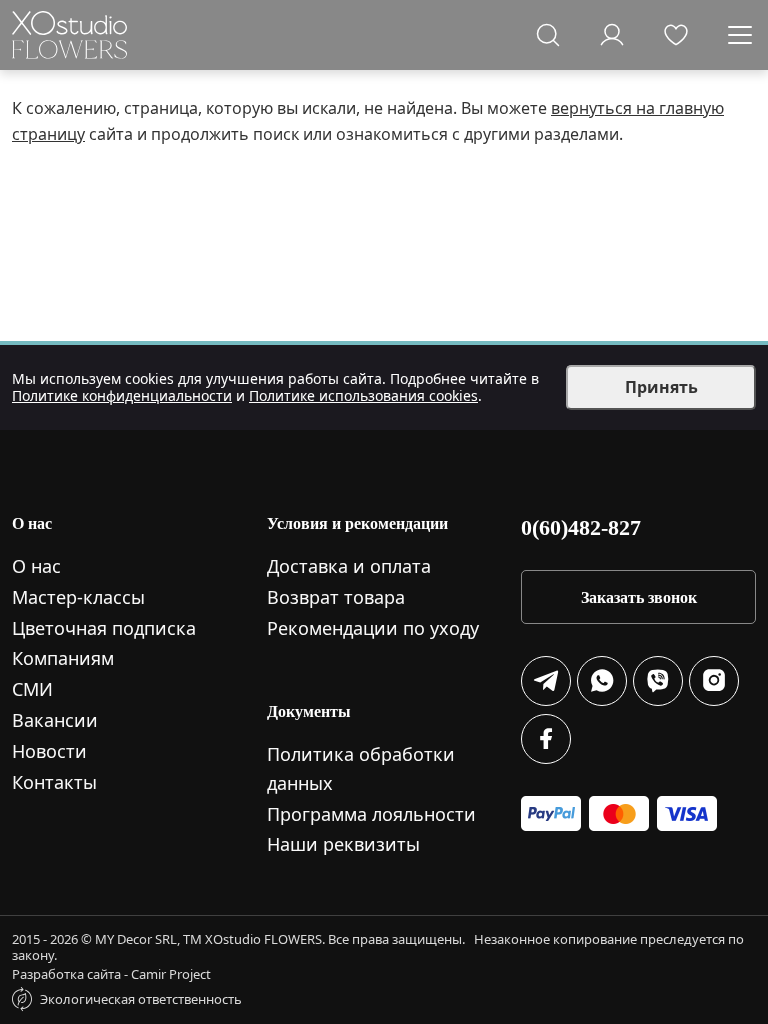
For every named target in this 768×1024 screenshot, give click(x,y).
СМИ (32, 689)
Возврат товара (336, 597)
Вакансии (55, 720)
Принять (661, 387)
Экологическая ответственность (141, 999)
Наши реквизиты (343, 844)
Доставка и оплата (349, 566)
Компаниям (63, 658)
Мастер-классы (78, 597)
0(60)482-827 (581, 527)
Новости (49, 751)
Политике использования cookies (363, 395)
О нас (36, 566)
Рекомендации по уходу (373, 628)
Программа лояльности (371, 814)
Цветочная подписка (104, 628)
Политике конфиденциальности (122, 395)
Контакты (54, 782)
